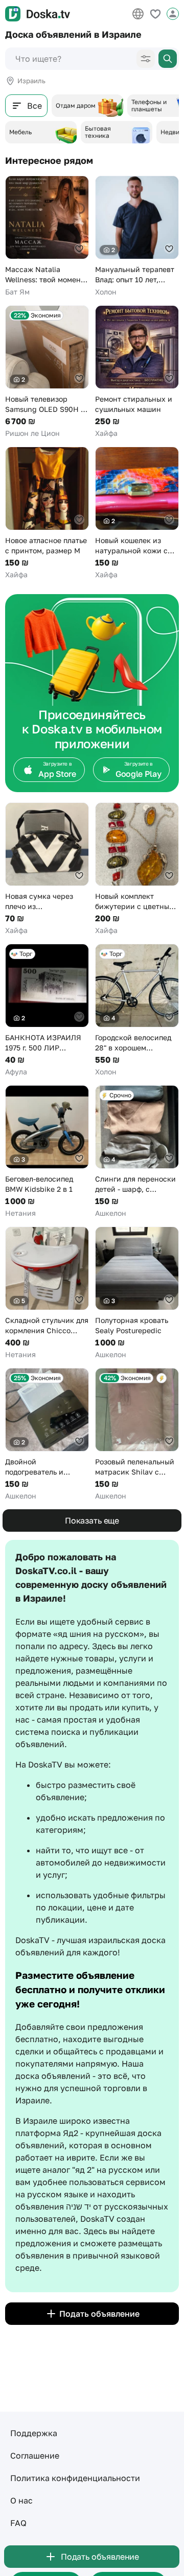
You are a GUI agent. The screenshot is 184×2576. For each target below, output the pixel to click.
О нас (21, 2500)
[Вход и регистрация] (173, 14)
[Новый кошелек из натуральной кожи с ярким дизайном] (137, 513)
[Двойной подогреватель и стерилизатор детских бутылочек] (47, 1434)
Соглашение (35, 2456)
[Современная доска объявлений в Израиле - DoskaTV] (38, 14)
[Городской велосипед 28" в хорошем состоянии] (137, 1010)
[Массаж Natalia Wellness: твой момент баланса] (47, 236)
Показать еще (92, 1520)
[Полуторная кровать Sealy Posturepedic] (137, 1293)
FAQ (18, 2523)
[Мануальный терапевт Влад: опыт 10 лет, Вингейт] (137, 236)
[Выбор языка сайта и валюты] (138, 14)
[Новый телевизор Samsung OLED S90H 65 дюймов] (47, 372)
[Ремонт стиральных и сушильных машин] (137, 372)
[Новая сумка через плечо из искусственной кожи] (47, 869)
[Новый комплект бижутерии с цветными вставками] (137, 869)
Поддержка (34, 2433)
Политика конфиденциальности (75, 2478)
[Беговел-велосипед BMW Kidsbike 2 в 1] (47, 1152)
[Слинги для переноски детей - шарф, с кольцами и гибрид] (137, 1152)
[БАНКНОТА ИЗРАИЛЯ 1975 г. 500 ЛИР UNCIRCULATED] (47, 1010)
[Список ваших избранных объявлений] (155, 14)
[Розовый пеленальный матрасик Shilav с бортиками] (137, 1434)
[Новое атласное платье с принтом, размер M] (47, 513)
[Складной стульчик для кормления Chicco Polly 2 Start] (47, 1293)
